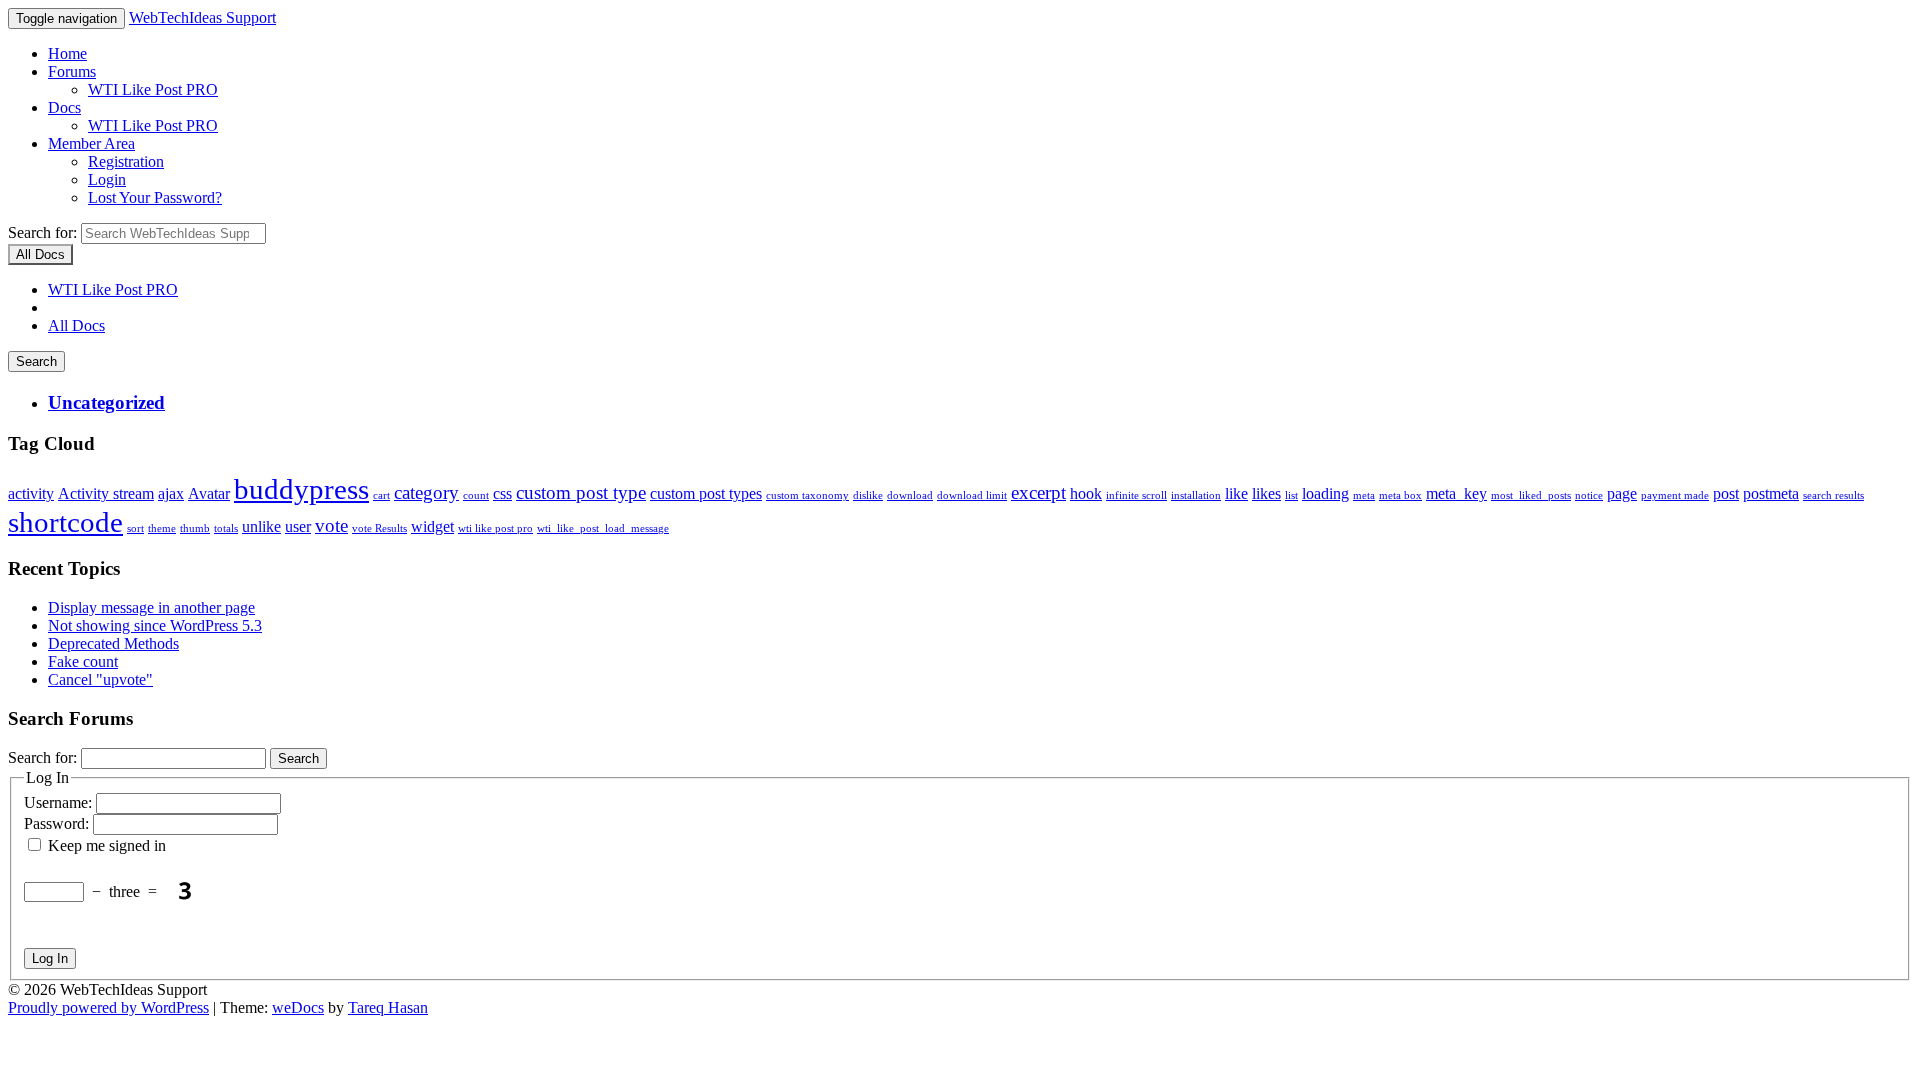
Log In (50, 958)
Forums (72, 71)
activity (31, 493)
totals (226, 528)
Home (67, 53)
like (1236, 493)
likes (1266, 493)
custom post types (706, 493)
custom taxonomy (807, 495)
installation (1196, 495)
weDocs (298, 1007)
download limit (972, 495)
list (1291, 495)
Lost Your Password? (155, 197)
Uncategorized (106, 402)
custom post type (581, 492)
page (1622, 493)
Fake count (83, 661)
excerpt (1038, 492)
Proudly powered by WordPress (108, 1007)
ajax (171, 493)
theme (162, 528)
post (1726, 493)
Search (36, 361)
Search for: (42, 232)
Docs (64, 107)
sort (135, 528)
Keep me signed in (107, 845)
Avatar (209, 493)
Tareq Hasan (388, 1007)
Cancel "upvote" (100, 679)
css (502, 493)
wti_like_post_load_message (603, 528)
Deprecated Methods (113, 643)
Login (107, 179)
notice (1589, 495)
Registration (126, 161)
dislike (868, 495)
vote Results (379, 528)
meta (1364, 495)
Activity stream (106, 493)
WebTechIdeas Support (202, 17)
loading (1325, 493)
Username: (60, 802)
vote (331, 525)
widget (432, 526)
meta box (1400, 495)
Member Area (91, 143)
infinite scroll (1136, 495)
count (476, 495)
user (298, 526)
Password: (58, 823)
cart (381, 495)
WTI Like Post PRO (153, 89)
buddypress (301, 489)
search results (1833, 495)
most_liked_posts (1531, 495)
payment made (1675, 495)
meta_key (1456, 493)
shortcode (65, 522)
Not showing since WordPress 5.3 (155, 625)
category (426, 492)
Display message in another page (151, 607)
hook (1086, 493)
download (910, 495)
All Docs (76, 325)
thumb (195, 528)
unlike (261, 526)
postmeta (1771, 493)
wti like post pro (495, 528)
